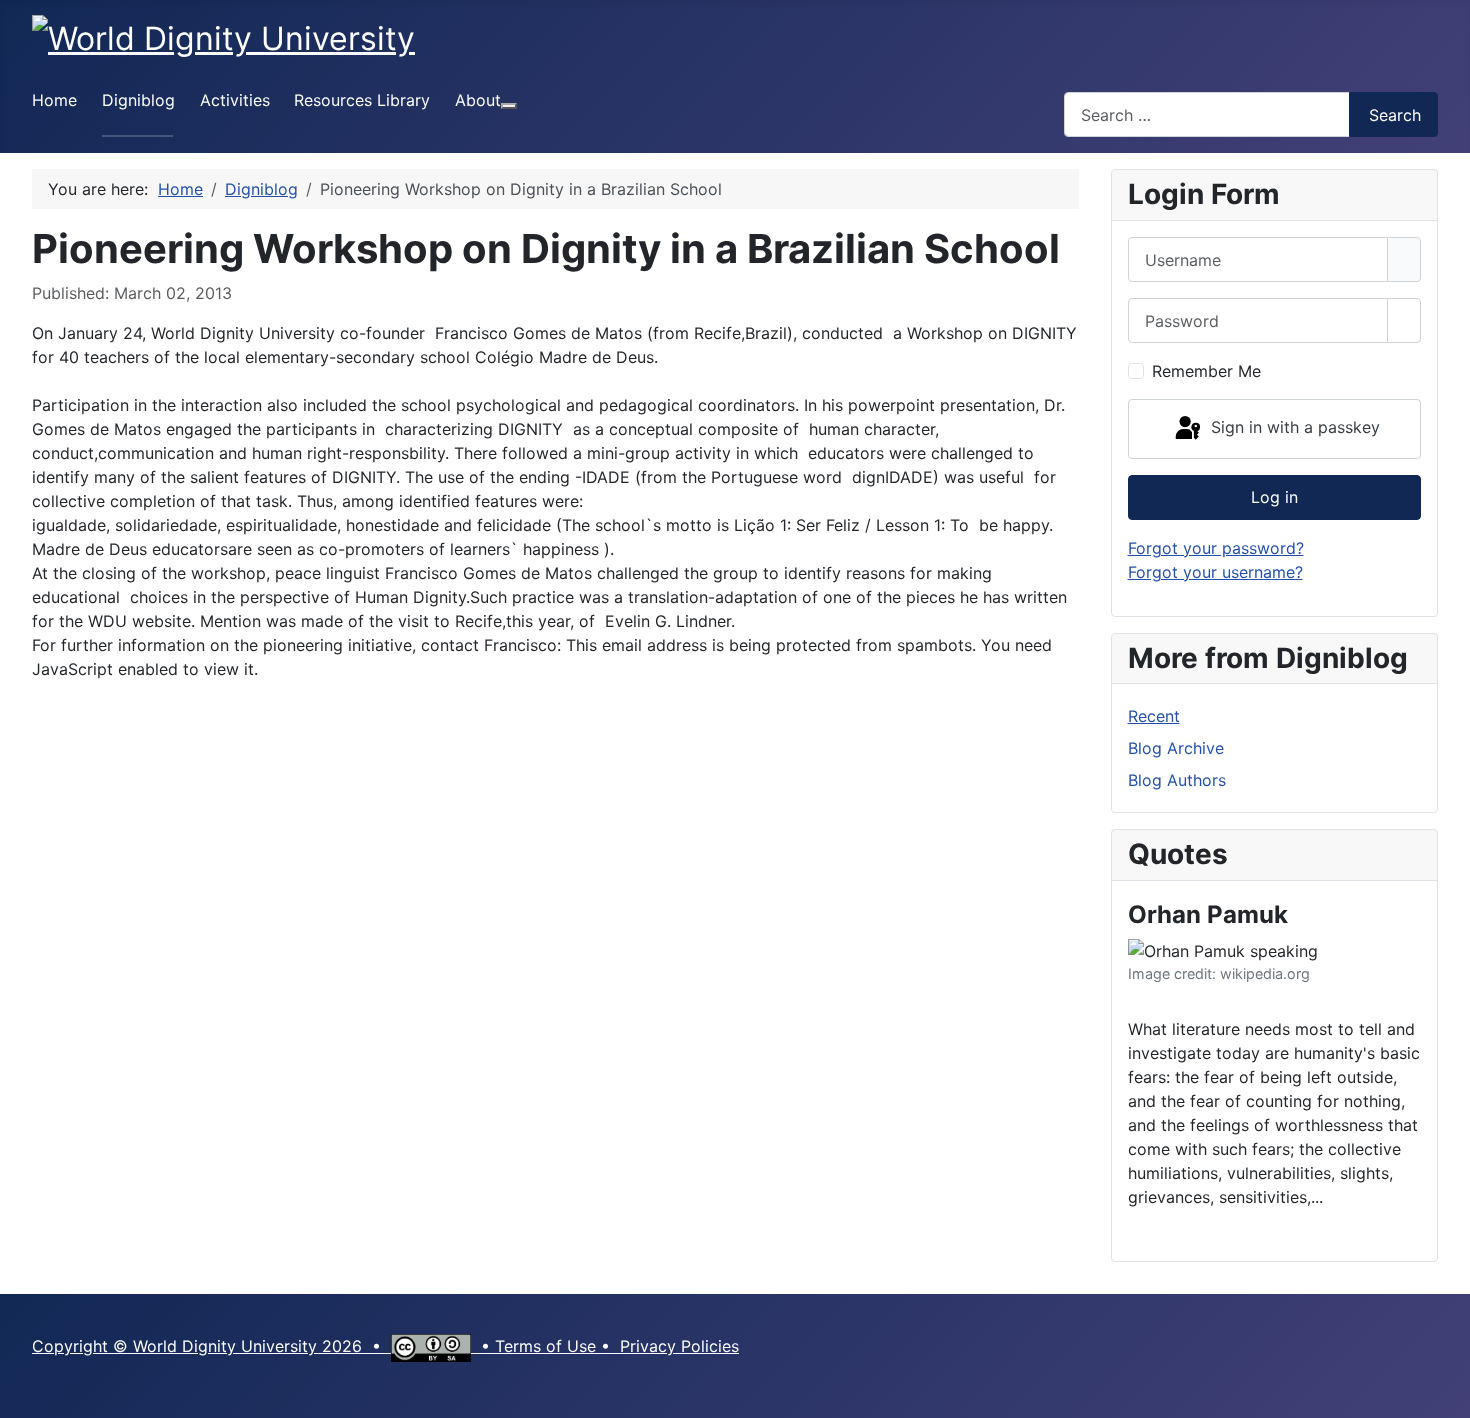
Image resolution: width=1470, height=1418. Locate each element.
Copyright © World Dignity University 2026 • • (263, 1346)
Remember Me (1206, 371)
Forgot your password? (1216, 548)
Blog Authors (1177, 780)
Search (1395, 115)
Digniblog (138, 100)
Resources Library (362, 100)
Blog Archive (1176, 748)
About (478, 100)
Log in (1274, 497)
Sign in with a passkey (1293, 427)
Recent (1154, 716)
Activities (235, 100)
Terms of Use (545, 1346)
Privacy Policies (679, 1346)
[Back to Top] (1445, 1393)
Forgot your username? (1215, 572)
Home (54, 100)
